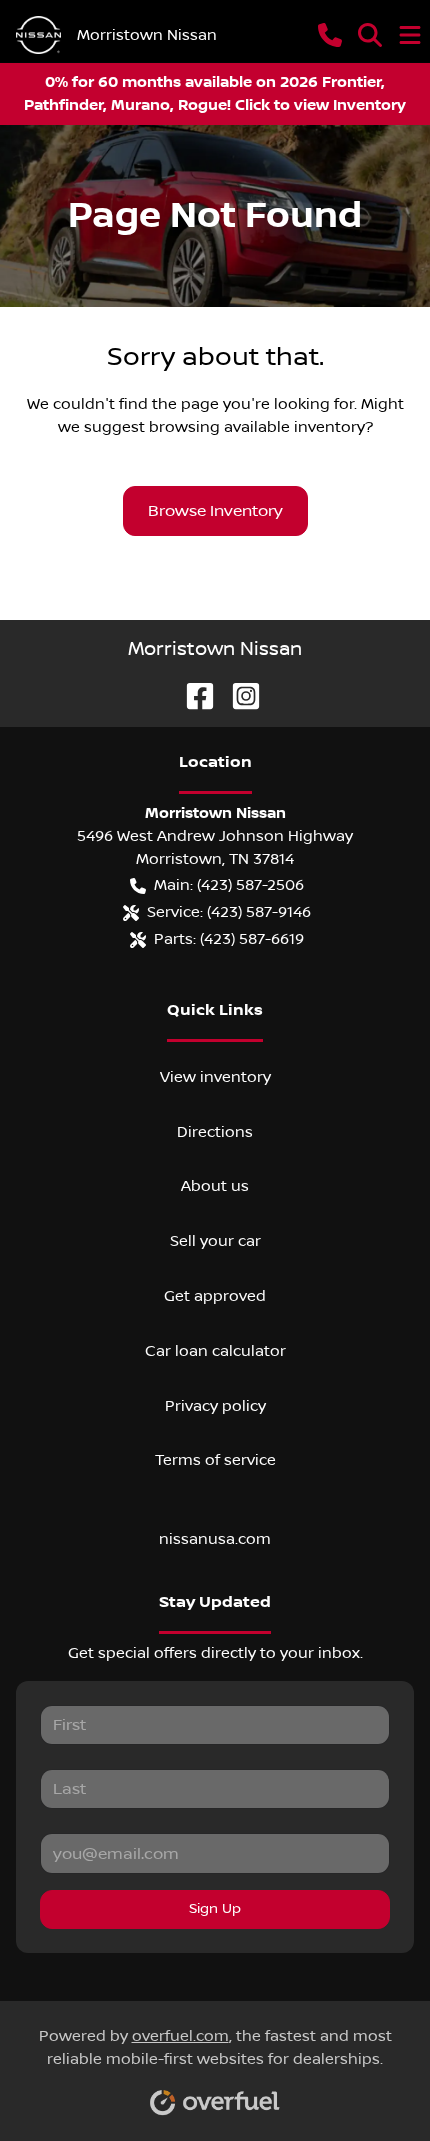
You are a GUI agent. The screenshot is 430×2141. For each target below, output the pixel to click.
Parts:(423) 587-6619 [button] (229, 939)
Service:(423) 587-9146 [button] (229, 912)
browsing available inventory (257, 427)
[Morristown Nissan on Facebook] (192, 695)
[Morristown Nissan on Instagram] (238, 695)
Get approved (215, 1296)
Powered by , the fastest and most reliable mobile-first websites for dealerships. (215, 2047)
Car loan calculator (215, 1351)
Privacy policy (215, 1406)
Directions (215, 1132)
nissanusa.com (215, 1539)
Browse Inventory (215, 511)
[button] (330, 35)
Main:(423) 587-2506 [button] (229, 885)
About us (215, 1186)
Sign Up (215, 1909)
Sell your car (215, 1241)
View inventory (215, 1077)
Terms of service (215, 1460)
